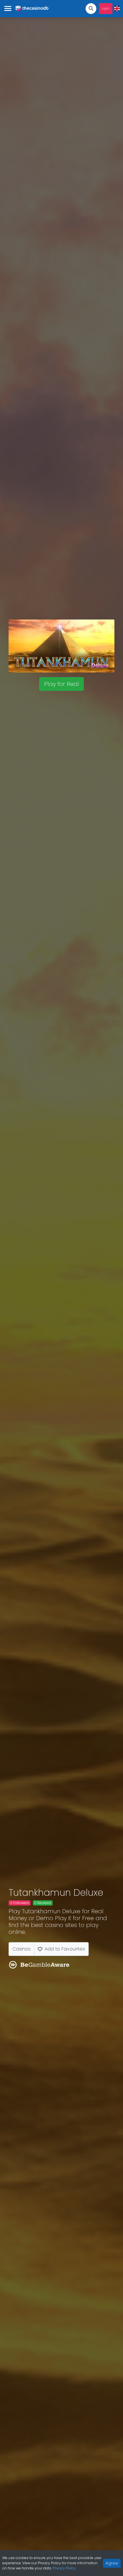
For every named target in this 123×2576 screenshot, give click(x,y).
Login (106, 8)
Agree (112, 2563)
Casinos (21, 1949)
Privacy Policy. (65, 2568)
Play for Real (61, 684)
